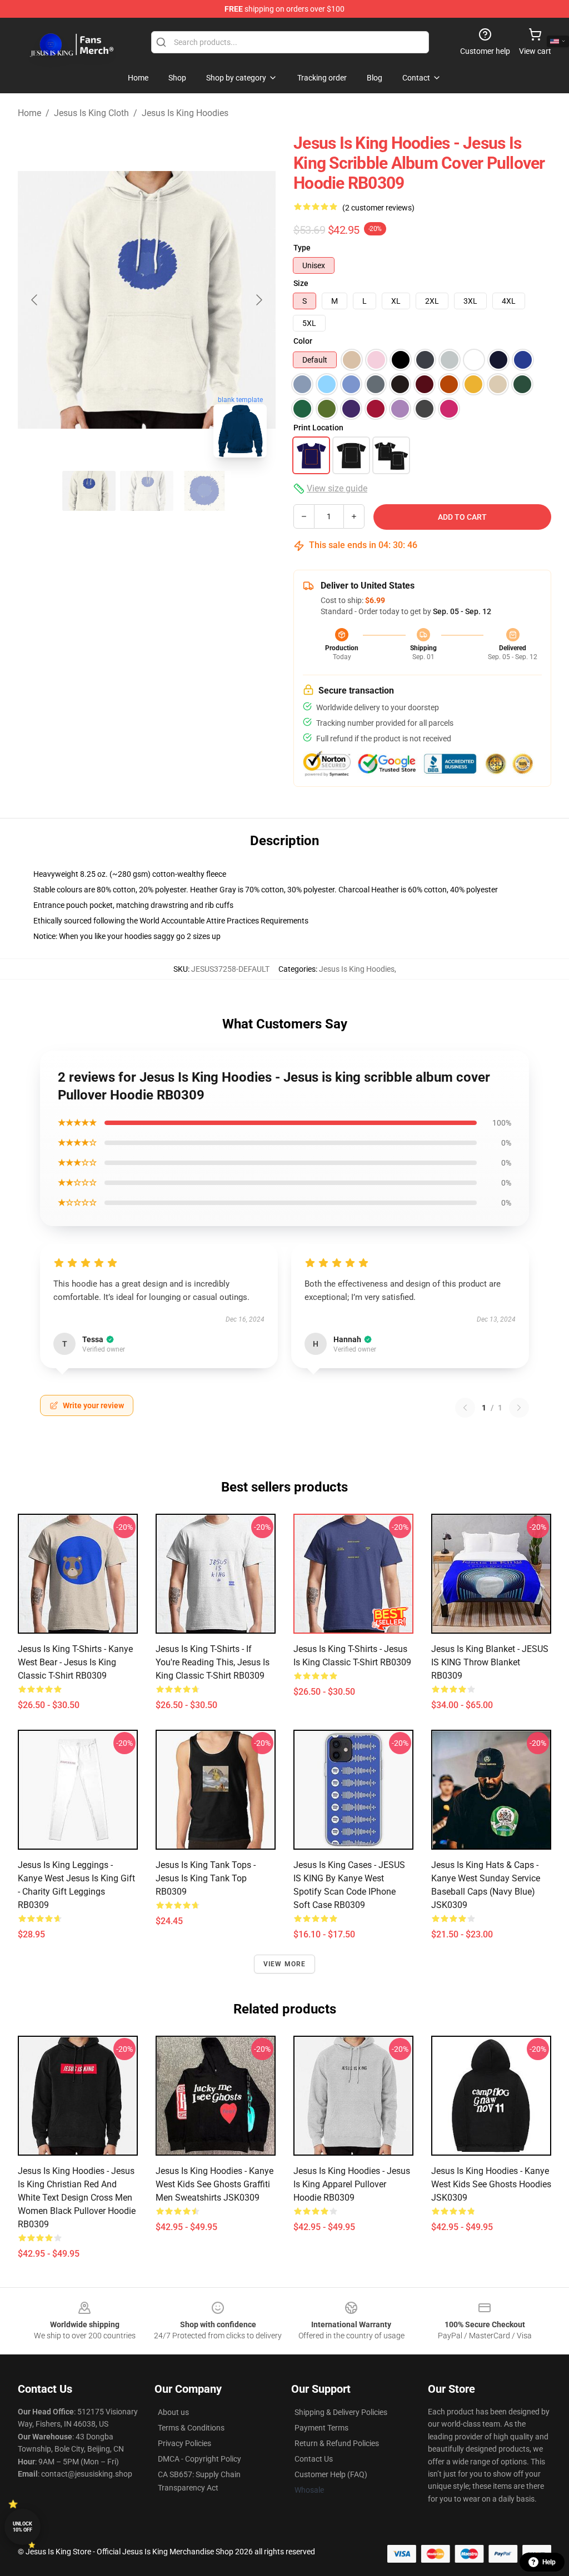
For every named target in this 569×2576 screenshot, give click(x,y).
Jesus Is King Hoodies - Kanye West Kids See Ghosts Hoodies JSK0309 (491, 2184)
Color (303, 341)
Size (301, 283)
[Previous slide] (35, 300)
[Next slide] (258, 300)
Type (302, 248)
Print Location (318, 428)
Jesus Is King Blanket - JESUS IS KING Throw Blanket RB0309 (490, 1662)
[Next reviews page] (519, 1408)
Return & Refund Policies (337, 2443)
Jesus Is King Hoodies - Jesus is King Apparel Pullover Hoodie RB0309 (352, 2184)
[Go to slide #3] (204, 491)
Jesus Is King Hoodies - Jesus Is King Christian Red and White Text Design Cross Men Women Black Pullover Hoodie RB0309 (77, 2198)
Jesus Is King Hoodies (185, 113)
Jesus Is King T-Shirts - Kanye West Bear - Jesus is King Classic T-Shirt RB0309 (75, 1662)
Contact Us (314, 2459)
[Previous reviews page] (465, 1408)
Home (29, 113)
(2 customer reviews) (378, 208)
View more (285, 1964)
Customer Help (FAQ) (331, 2474)
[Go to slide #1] (89, 491)
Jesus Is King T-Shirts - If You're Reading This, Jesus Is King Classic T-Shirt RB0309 (213, 1662)
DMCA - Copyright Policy (199, 2459)
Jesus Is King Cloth (91, 113)
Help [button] (549, 2562)
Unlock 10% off (23, 2527)
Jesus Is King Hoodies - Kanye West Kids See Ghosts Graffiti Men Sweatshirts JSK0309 (214, 2184)
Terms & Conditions (191, 2428)
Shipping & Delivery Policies (341, 2412)
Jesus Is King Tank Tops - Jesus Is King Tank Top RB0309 (206, 1878)
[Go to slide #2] (147, 491)
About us (173, 2412)
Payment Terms (321, 2428)
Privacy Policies (184, 2443)
